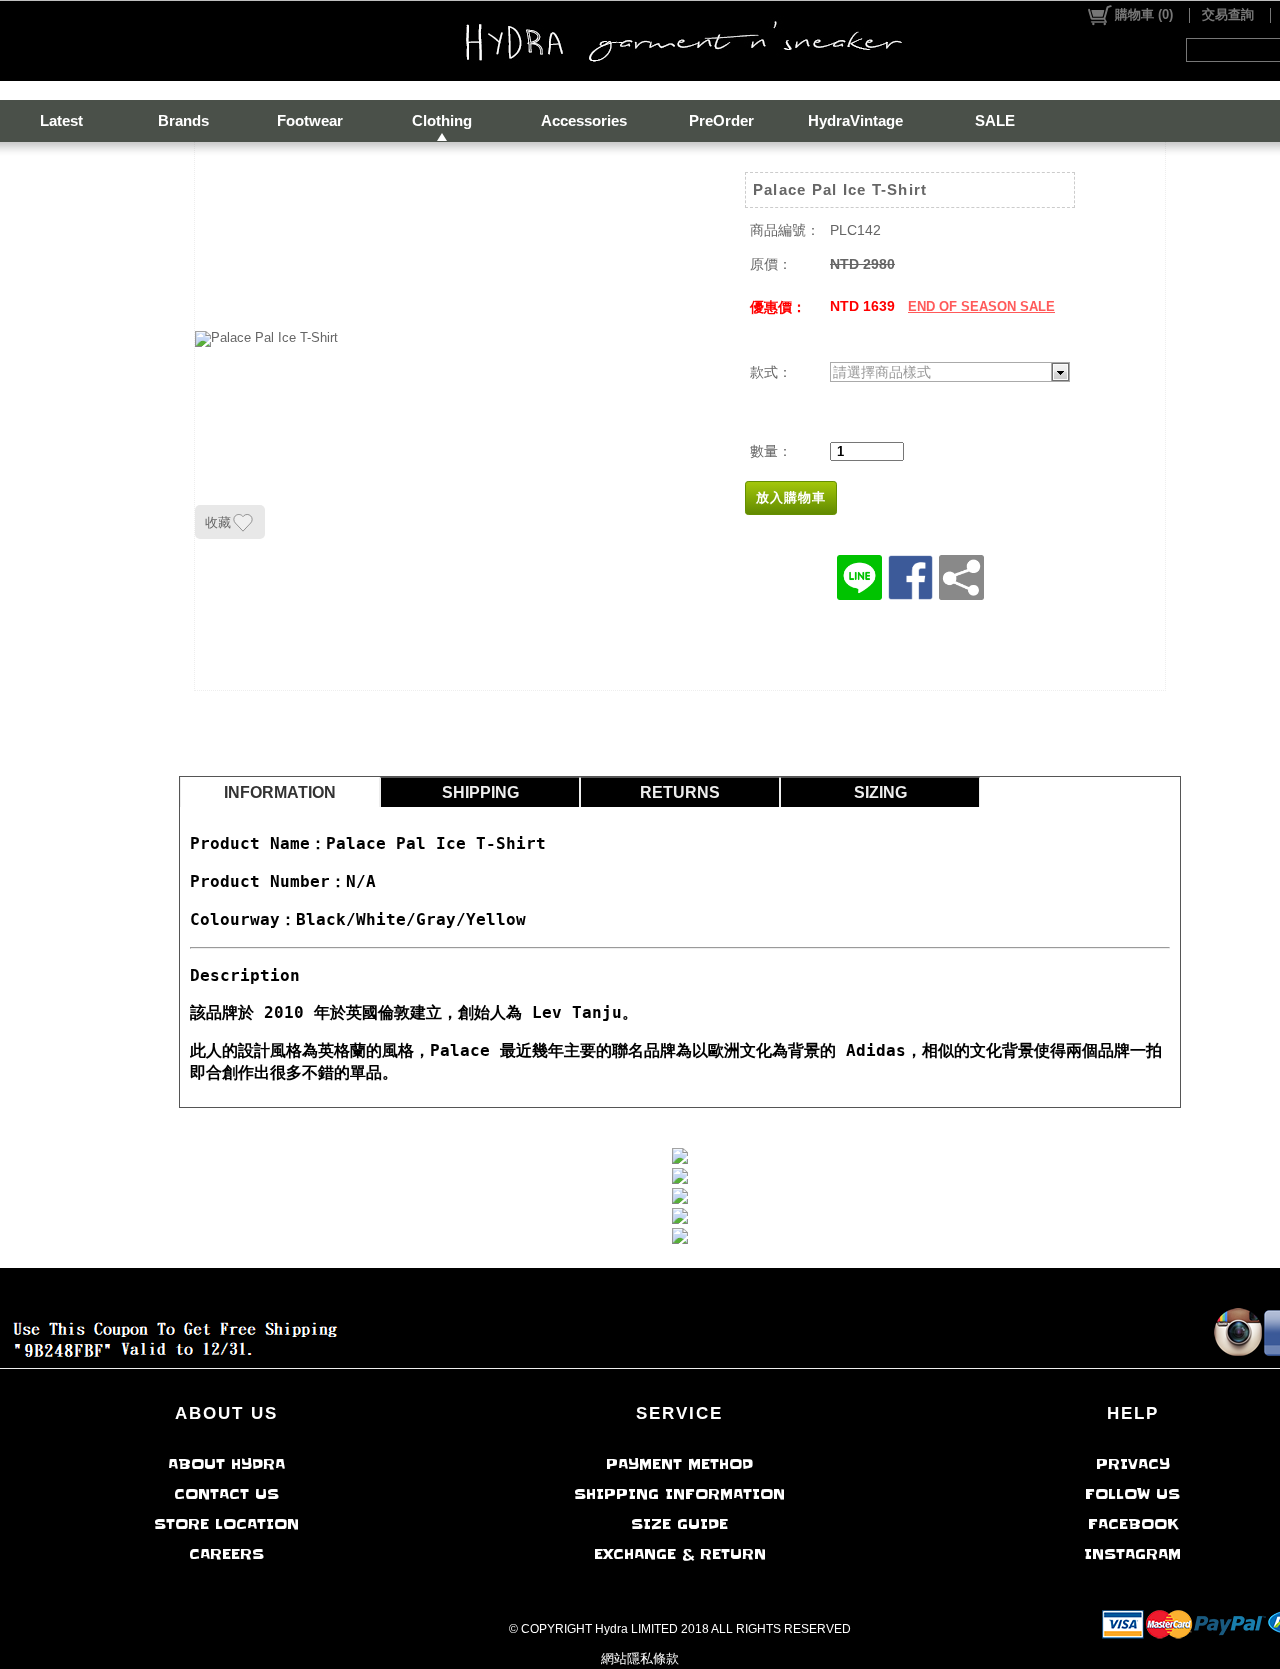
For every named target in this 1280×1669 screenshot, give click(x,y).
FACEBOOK (1133, 1524)
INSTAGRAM (1132, 1554)
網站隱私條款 (640, 1658)
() (1144, 14)
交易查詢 (1228, 14)
